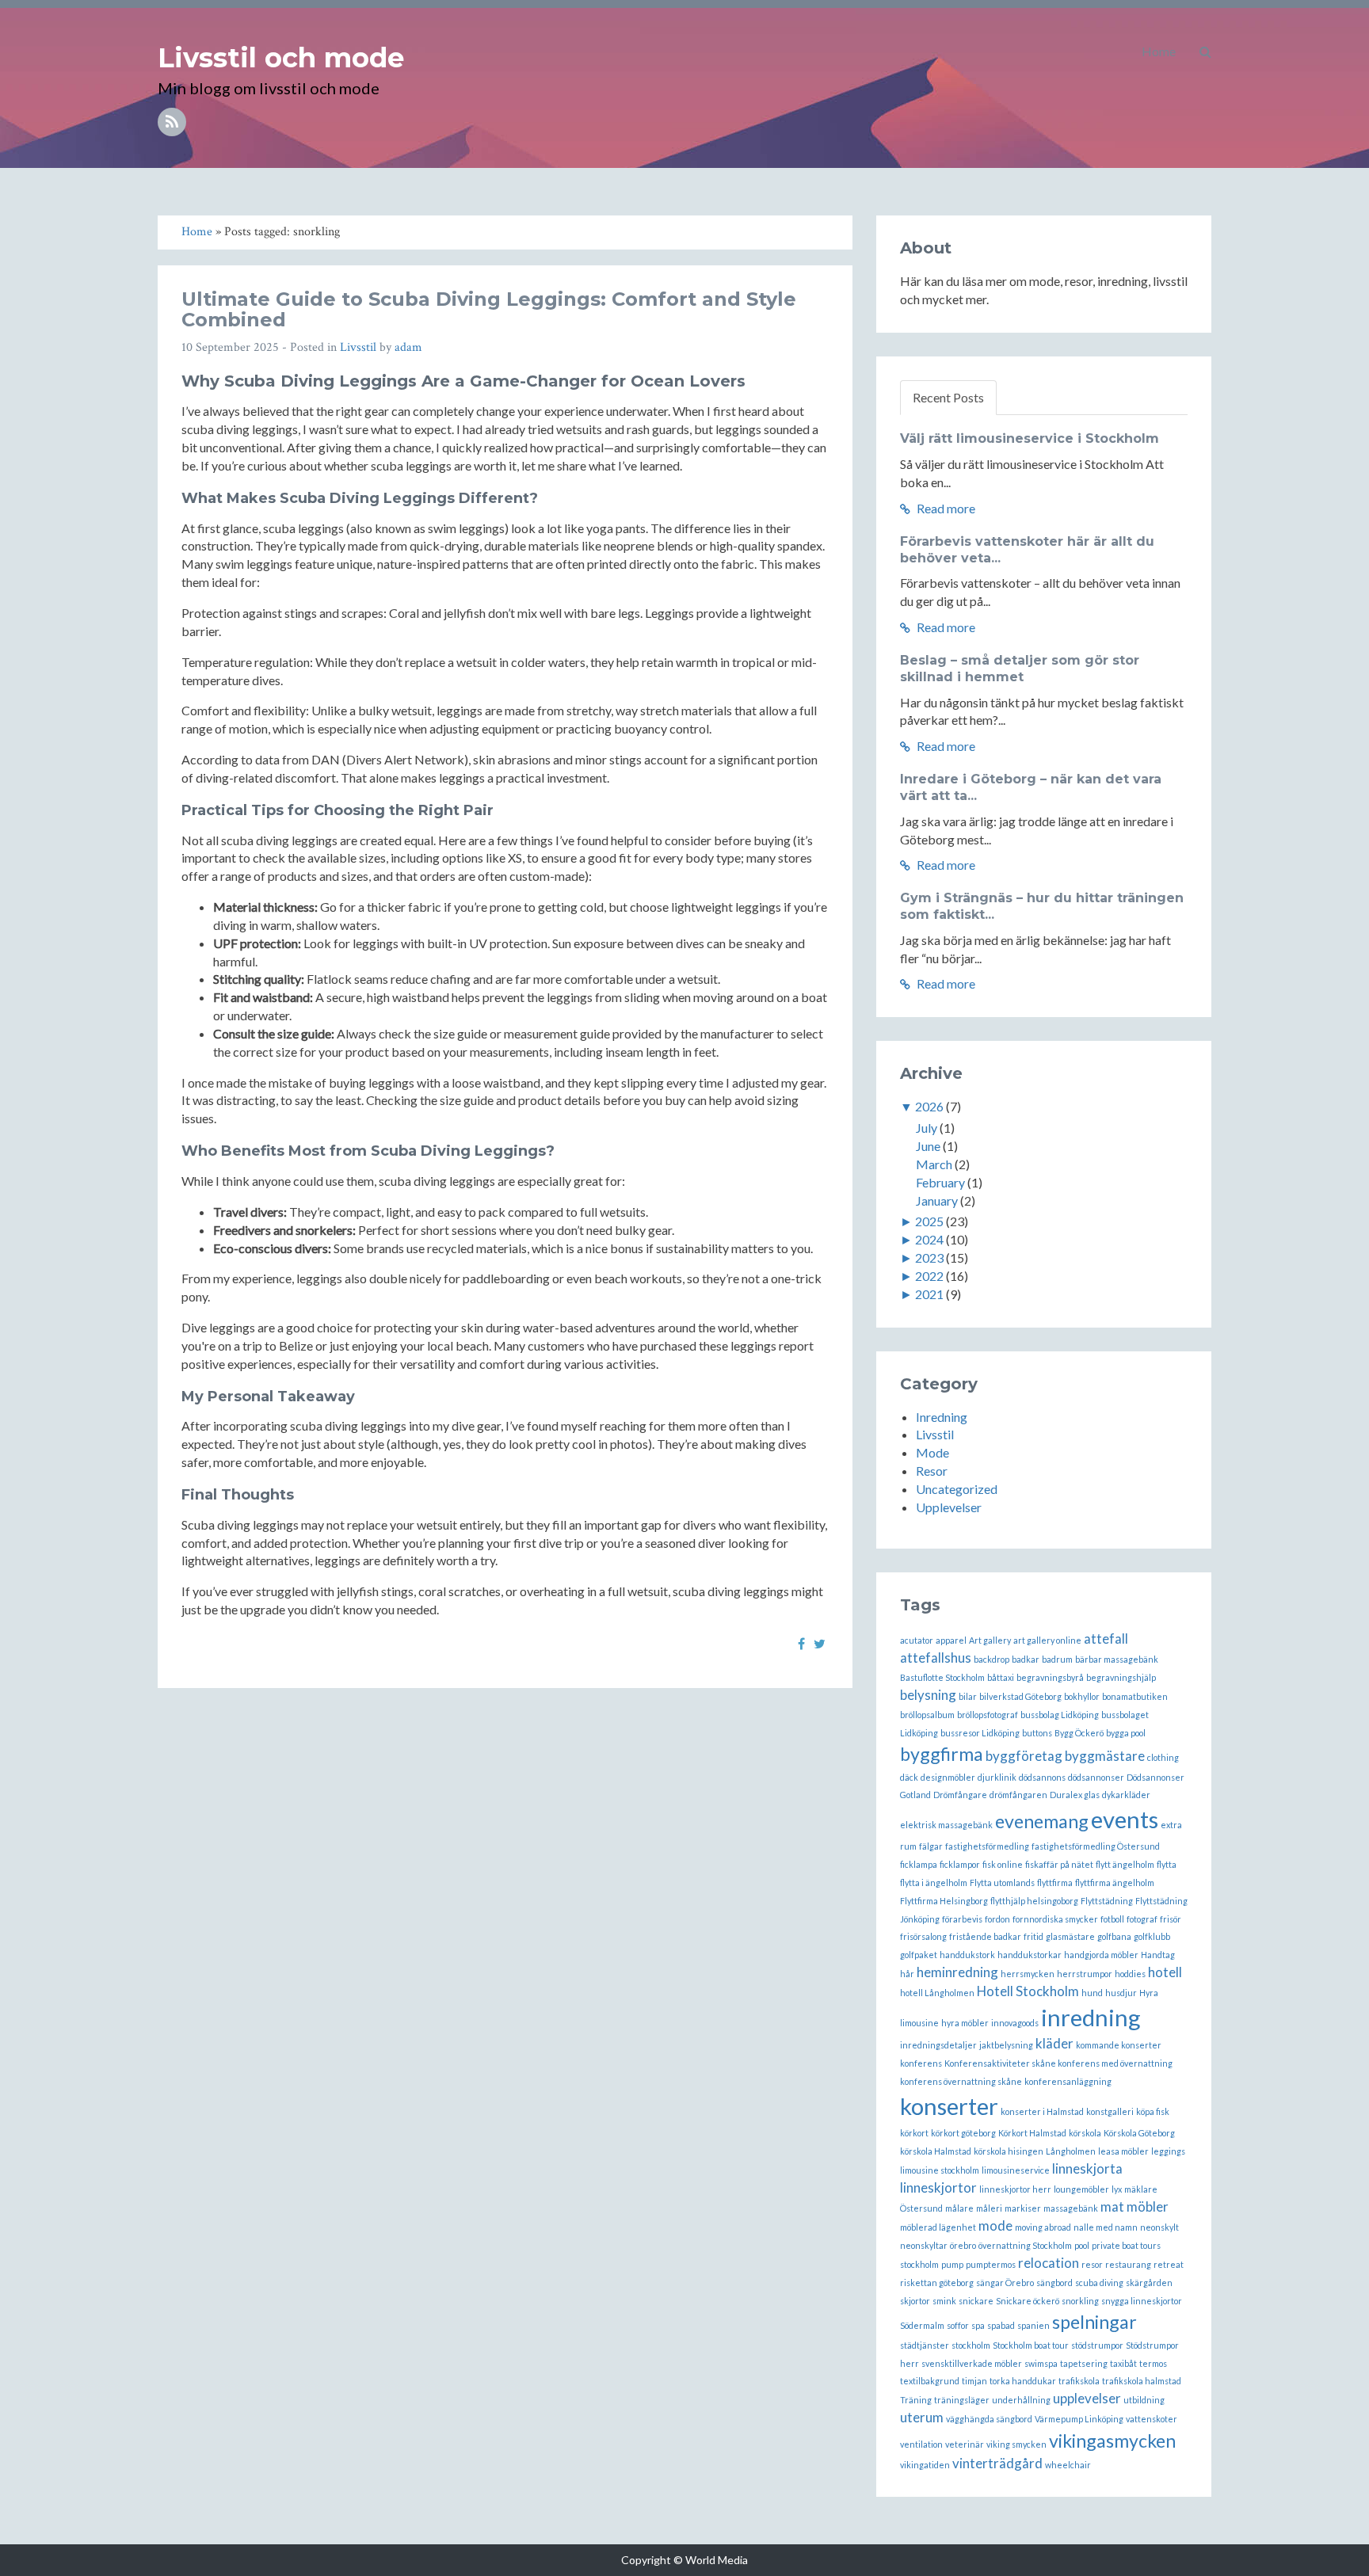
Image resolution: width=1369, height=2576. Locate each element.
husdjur (1121, 1993)
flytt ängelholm (1125, 1864)
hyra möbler (965, 2023)
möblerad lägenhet (938, 2227)
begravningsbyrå (1050, 1677)
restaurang (1128, 2264)
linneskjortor (938, 2187)
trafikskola (1079, 2381)
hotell (1165, 1972)
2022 (929, 1276)
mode (995, 2225)
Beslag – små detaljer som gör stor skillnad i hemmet (1020, 669)
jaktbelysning (1006, 2045)
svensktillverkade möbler (972, 2363)
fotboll (1112, 1919)
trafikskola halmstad (1142, 2381)
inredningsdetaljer (938, 2045)
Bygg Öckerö (1079, 1733)
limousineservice (1016, 2170)
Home (1159, 51)
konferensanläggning (1068, 2081)
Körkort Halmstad (1032, 2133)
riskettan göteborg (937, 2283)
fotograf (1142, 1919)
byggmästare (1105, 1756)
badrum (1057, 1659)
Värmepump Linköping (1079, 2419)
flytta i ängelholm (934, 1882)
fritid (1033, 1936)
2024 (929, 1239)
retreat (1169, 2264)
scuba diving (1099, 2283)
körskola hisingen (1009, 2151)
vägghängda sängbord (989, 2419)
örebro (963, 2245)
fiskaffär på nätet (1059, 1864)
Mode (932, 1452)
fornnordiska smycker (1055, 1919)
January (937, 1200)
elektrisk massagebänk (946, 1825)
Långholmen (1071, 2151)
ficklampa (919, 1864)
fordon (997, 1919)
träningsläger (962, 2400)
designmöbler (948, 1777)
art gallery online (1047, 1640)
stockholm (971, 2345)
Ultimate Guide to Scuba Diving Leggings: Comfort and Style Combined (489, 309)
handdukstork (967, 1955)
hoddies (1130, 1974)
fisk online (1003, 1864)
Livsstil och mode (281, 58)
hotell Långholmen (937, 1993)
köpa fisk (1153, 2111)
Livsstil (358, 347)
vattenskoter (1152, 2419)
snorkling (1080, 2301)
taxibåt (1123, 2363)
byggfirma (942, 1754)
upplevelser (1087, 2398)
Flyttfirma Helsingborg (944, 1901)
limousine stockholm (940, 2170)
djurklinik (997, 1777)
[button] (1205, 51)
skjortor (915, 2301)
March (934, 1164)
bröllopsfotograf (988, 1715)
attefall (1106, 1639)
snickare (976, 2301)
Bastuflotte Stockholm (942, 1677)
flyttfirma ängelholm (1115, 1882)
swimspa (1041, 2363)
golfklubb (1152, 1936)
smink (944, 2301)
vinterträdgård (997, 2463)
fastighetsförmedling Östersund (1096, 1846)
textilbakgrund (930, 2381)
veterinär (965, 2444)
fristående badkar (985, 1936)
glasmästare (1070, 1936)
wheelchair (1068, 2465)
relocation (1049, 2263)
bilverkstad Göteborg (1020, 1696)
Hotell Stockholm (1028, 1991)
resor (1092, 2264)
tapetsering (1084, 2363)
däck (909, 1777)
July (927, 1128)
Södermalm (922, 2325)
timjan (974, 2381)
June (928, 1146)
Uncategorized (957, 1489)
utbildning (1144, 2400)
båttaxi (1001, 1677)
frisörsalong (923, 1936)
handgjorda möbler (1101, 1955)
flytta (1167, 1864)
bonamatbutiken (1135, 1696)
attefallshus (936, 1658)
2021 (929, 1294)
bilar (968, 1696)
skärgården (1149, 2283)
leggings (1168, 2151)
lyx (1117, 2189)
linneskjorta (1087, 2168)
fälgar (931, 1846)
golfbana (1114, 1936)
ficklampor (960, 1864)
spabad (1001, 2325)
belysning (928, 1695)
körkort (914, 2133)
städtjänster (925, 2345)
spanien (1033, 2325)
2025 (929, 1221)
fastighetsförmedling (987, 1846)
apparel (951, 1640)
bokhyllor (1082, 1696)
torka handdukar (1023, 2381)
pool (1082, 2245)
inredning (1091, 2017)
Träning (916, 2400)
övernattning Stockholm (1025, 2245)
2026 (929, 1106)
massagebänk (1071, 2208)
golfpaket (919, 1955)
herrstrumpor (1085, 1974)
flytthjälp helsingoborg (1034, 1901)
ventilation (921, 2444)
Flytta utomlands (1002, 1882)
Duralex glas (1075, 1795)
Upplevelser (949, 1507)
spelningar (1094, 2322)
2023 (929, 1258)
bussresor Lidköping (980, 1733)
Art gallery (990, 1640)
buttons (1037, 1733)
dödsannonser (1096, 1777)
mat (1112, 2206)
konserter (949, 2106)
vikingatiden (925, 2465)
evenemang (1042, 1821)
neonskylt (1159, 2227)
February (940, 1182)
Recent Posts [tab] (948, 397)
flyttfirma (1055, 1882)
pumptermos (991, 2264)
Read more (945, 508)
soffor (958, 2325)
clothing (1163, 1757)
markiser (1023, 2208)
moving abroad (1043, 2227)
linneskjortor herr (1015, 2189)
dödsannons (1042, 1777)
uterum (922, 2417)
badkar (1026, 1659)
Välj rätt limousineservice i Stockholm (1030, 438)
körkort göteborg (963, 2133)
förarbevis (962, 1919)
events (1125, 1819)
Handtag (1158, 1955)
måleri (989, 2208)
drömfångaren (1018, 1795)
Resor (932, 1471)
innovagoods (1015, 2023)
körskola (1085, 2133)
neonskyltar (924, 2245)
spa (978, 2325)
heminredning (957, 1972)
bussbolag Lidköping (1060, 1715)
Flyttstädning (1107, 1901)
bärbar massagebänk (1117, 1659)
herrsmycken (1028, 1974)
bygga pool (1126, 1733)
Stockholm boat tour (1031, 2345)
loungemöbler (1081, 2189)
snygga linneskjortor (1142, 2301)
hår (907, 1974)
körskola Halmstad (936, 2151)
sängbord (1054, 2283)
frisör (1171, 1919)
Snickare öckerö (1028, 2301)
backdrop (991, 1659)
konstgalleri (1110, 2111)
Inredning (942, 1417)
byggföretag (1024, 1756)
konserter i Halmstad (1042, 2111)
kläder (1054, 2043)
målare (959, 2208)
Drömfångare (960, 1795)
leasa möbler (1123, 2151)
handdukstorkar (1030, 1955)
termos (1153, 2363)
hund (1092, 1993)
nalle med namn (1106, 2227)
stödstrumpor (1097, 2345)
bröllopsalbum (927, 1715)
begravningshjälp (1121, 1677)
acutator (917, 1640)
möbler (1148, 2206)
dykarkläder (1126, 1795)
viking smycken (1016, 2444)
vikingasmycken (1112, 2441)
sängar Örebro (1005, 2283)
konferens (921, 2063)
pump (952, 2264)
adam (408, 347)
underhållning (1021, 2400)
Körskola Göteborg (1139, 2133)
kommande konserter (1119, 2045)
